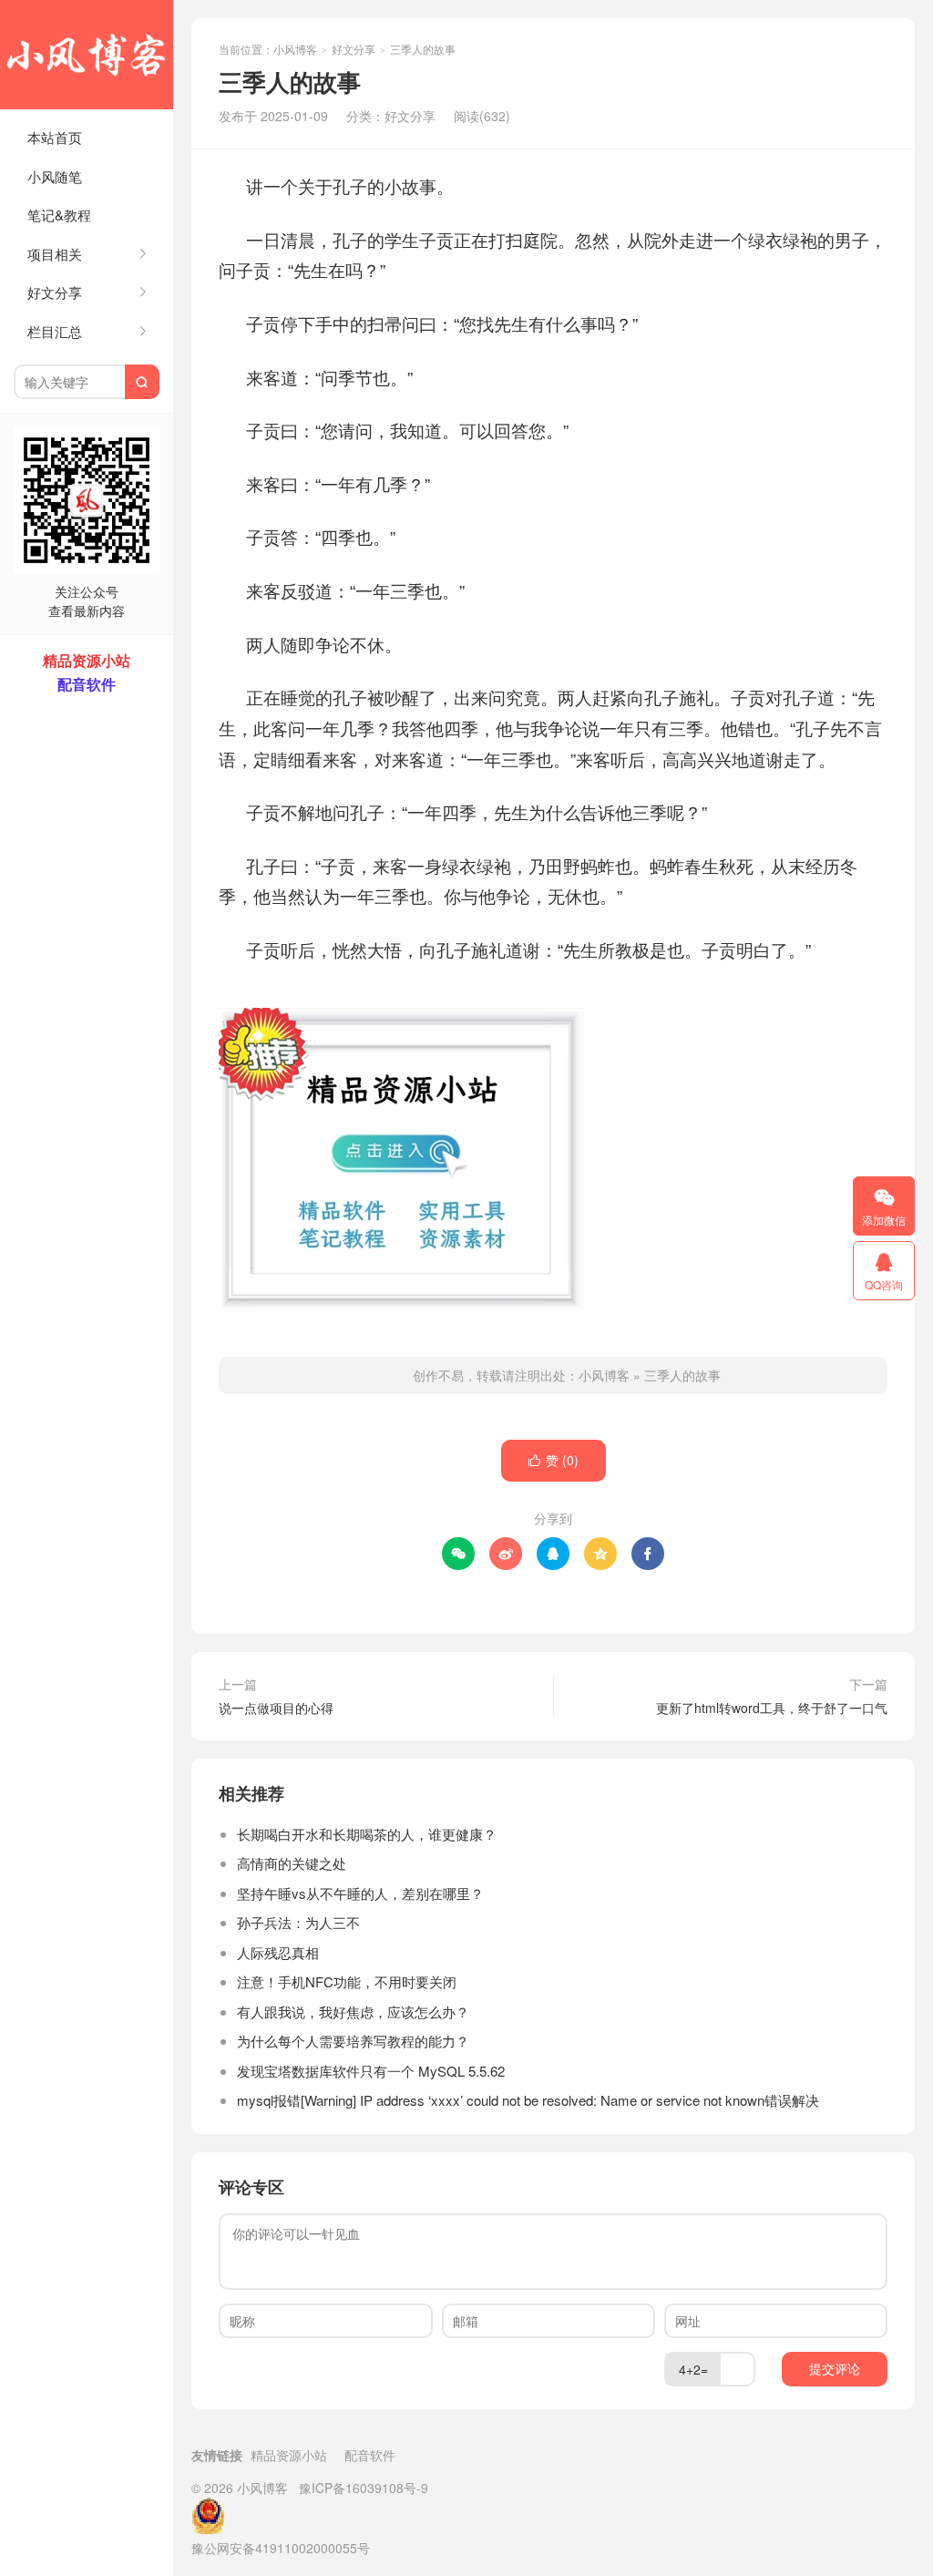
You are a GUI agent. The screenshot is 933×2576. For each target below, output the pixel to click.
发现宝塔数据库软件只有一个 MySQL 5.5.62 (371, 2071)
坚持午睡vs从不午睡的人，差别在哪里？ (360, 1893)
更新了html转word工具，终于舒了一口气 (772, 1708)
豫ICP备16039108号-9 (364, 2488)
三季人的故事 (682, 1375)
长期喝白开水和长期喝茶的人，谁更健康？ (367, 1834)
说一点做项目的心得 (276, 1708)
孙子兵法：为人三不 (298, 1922)
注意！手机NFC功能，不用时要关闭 (347, 1981)
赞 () (554, 1460)
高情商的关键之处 (292, 1863)
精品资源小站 (289, 2455)
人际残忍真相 (278, 1952)
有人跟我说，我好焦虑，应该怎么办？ (353, 2012)
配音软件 (370, 2455)
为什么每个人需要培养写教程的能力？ (353, 2041)
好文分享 (354, 49)
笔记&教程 (59, 215)
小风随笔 (55, 176)
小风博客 (87, 55)
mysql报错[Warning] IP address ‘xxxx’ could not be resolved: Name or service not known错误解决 (528, 2100)
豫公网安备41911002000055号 (281, 2548)
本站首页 (55, 137)
